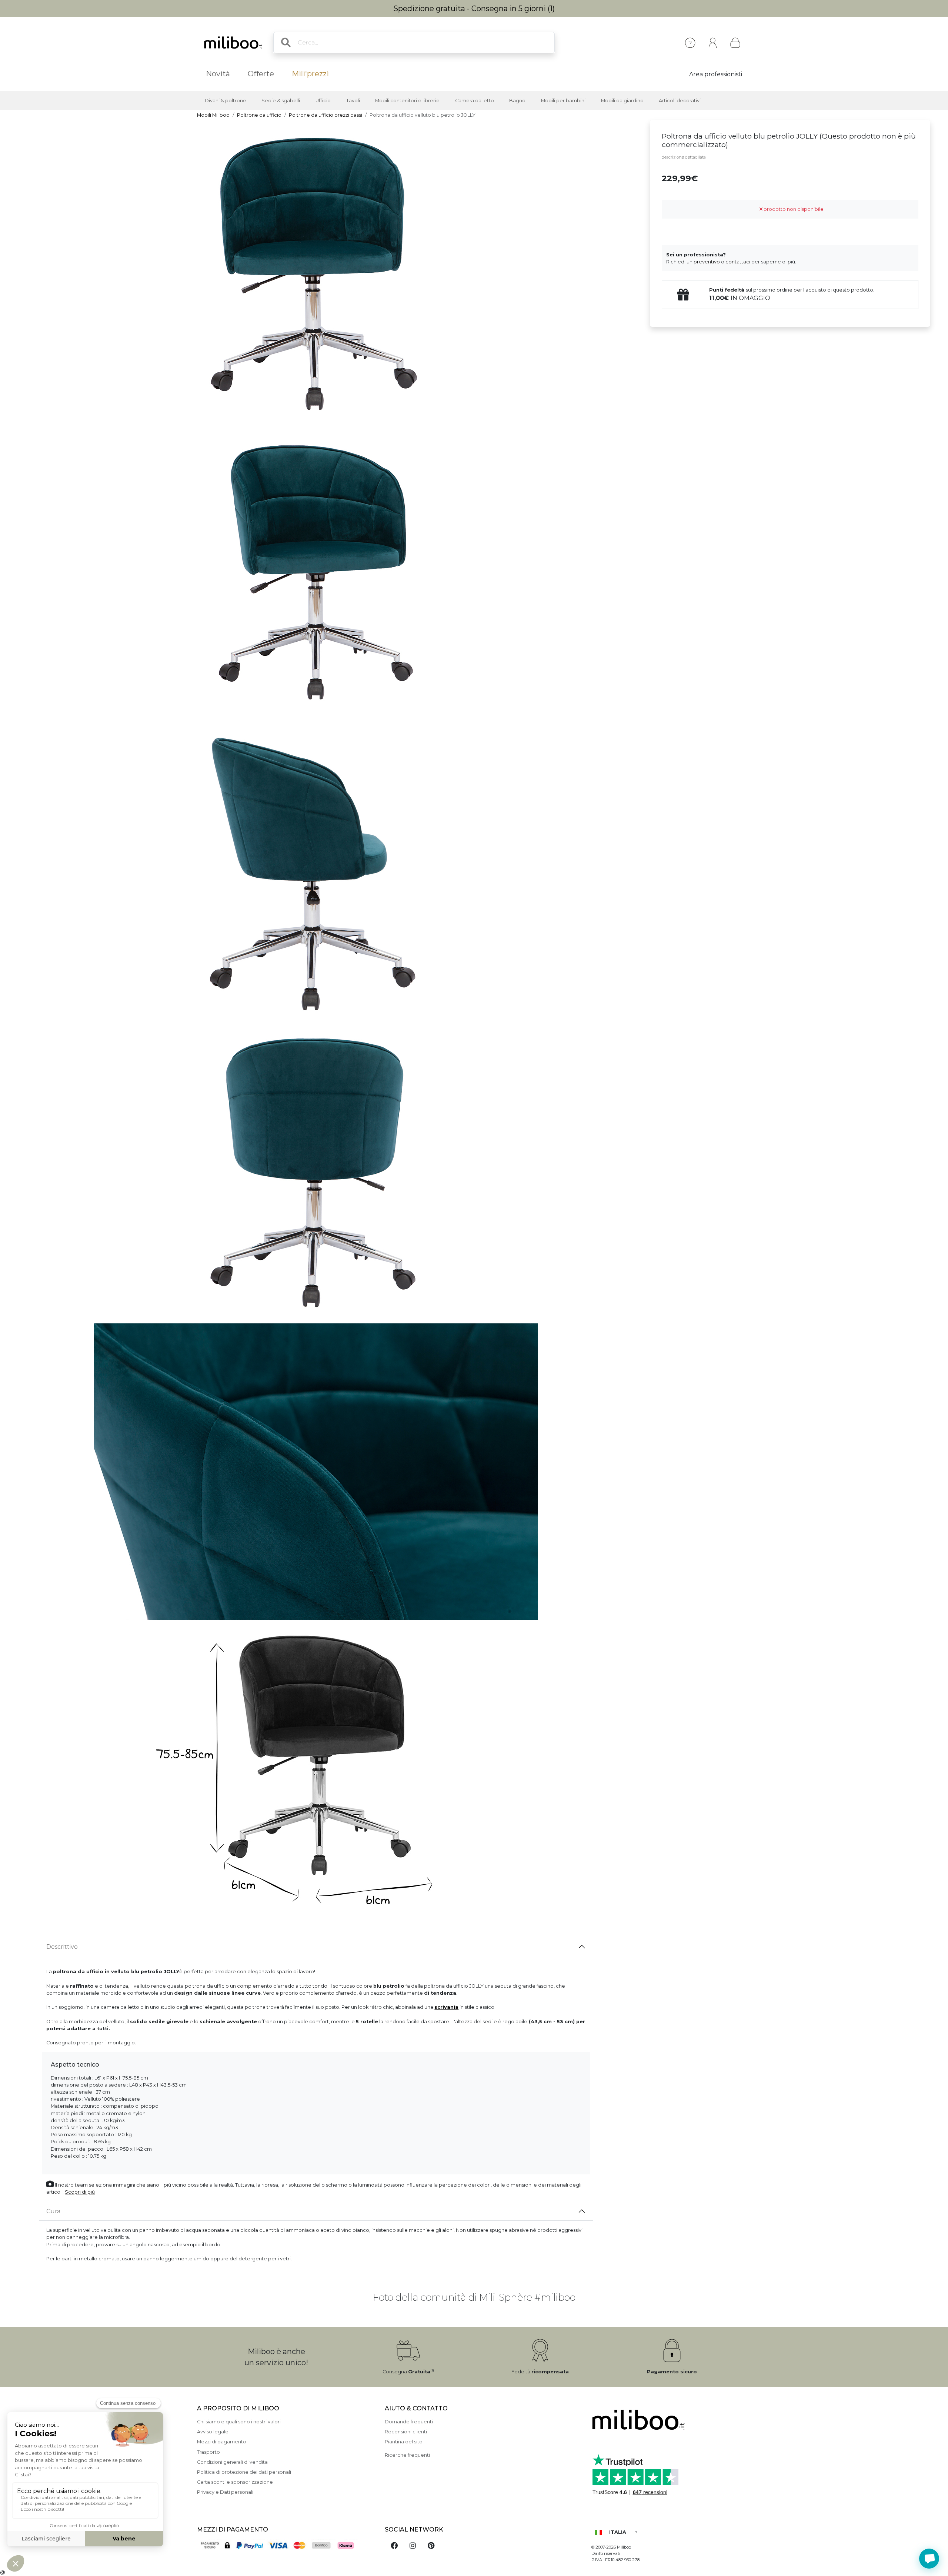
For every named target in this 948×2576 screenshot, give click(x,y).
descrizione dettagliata (684, 157)
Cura (53, 2211)
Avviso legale (213, 2432)
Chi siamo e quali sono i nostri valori (239, 2422)
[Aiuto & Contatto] (690, 43)
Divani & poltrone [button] (226, 101)
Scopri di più (80, 2192)
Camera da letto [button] (475, 101)
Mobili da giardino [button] (622, 101)
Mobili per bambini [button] (563, 101)
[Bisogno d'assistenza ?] (929, 2559)
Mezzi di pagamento (222, 2442)
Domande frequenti (409, 2422)
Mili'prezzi (310, 74)
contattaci (738, 262)
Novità (218, 74)
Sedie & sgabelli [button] (281, 101)
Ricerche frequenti (407, 2455)
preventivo (707, 262)
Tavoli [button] (353, 101)
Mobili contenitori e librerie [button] (407, 101)
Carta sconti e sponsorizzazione (235, 2482)
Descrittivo (62, 1947)
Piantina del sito (404, 2442)
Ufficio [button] (323, 101)
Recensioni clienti (406, 2432)
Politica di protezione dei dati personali (244, 2472)
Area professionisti (716, 74)
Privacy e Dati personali (225, 2492)
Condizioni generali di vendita (232, 2462)
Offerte (261, 74)
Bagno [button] (517, 101)
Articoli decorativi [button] (680, 101)
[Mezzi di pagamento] (286, 2546)
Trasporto (208, 2452)
